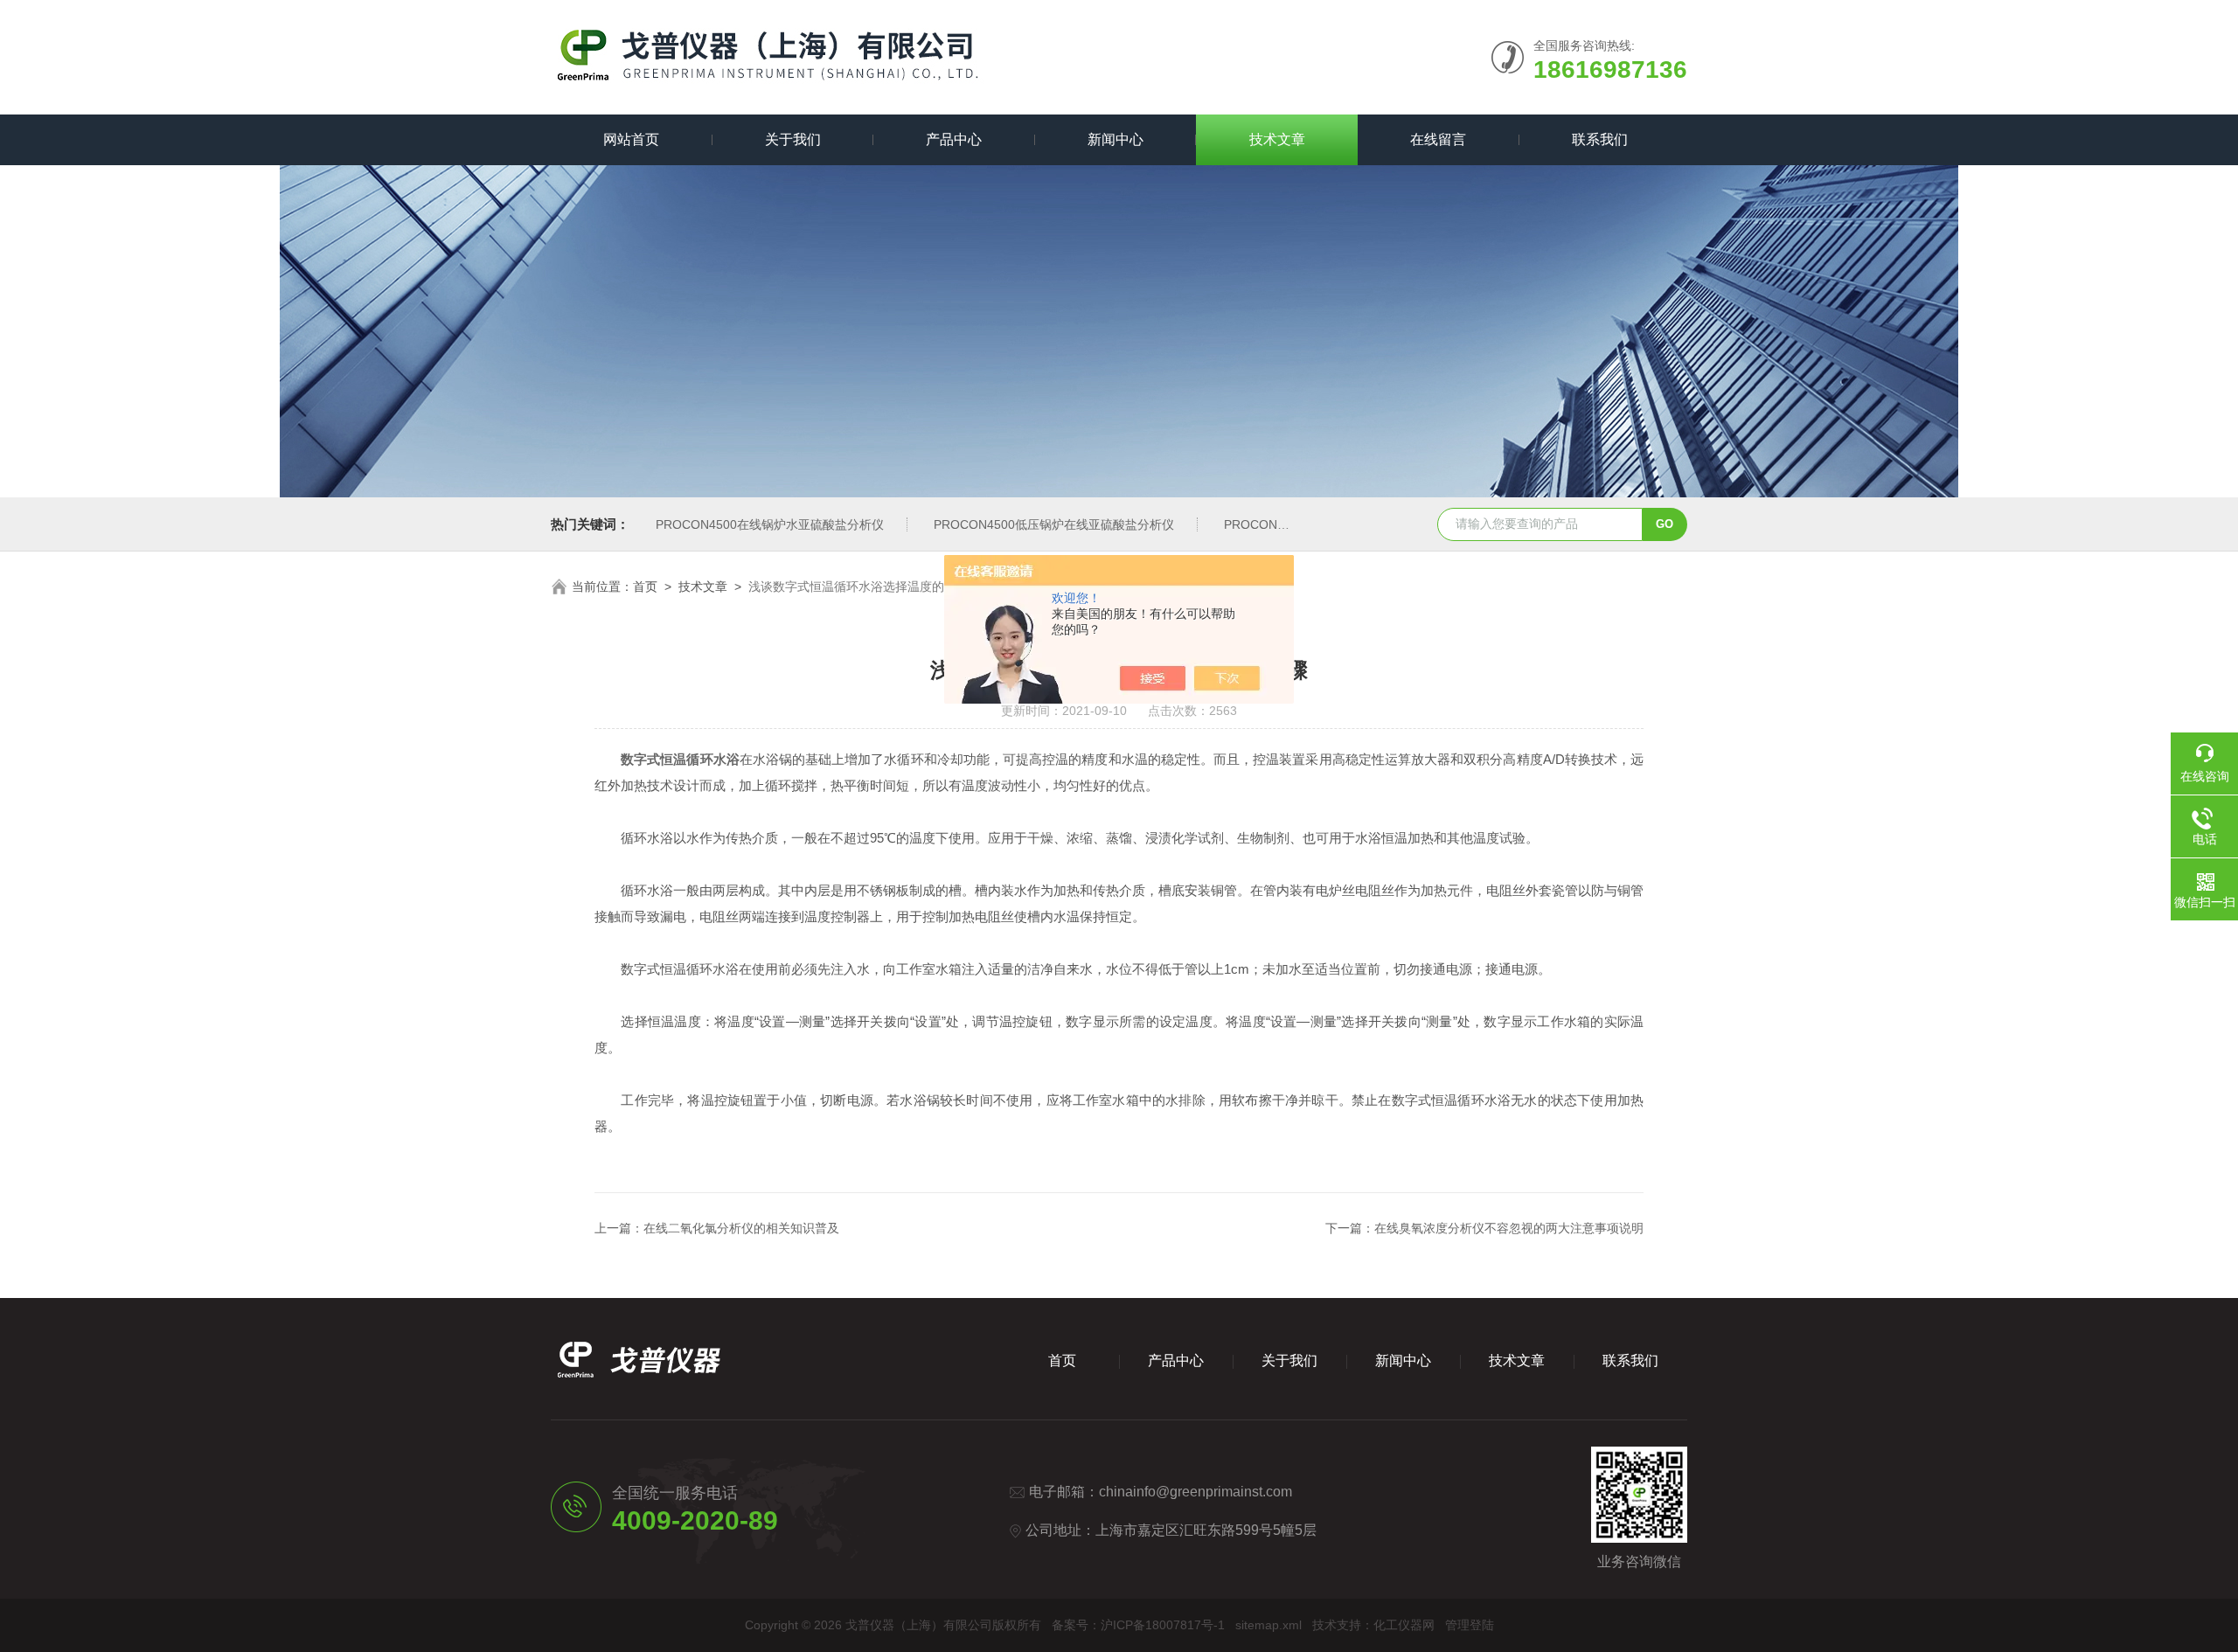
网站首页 (631, 139)
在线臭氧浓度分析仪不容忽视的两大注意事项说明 (1509, 1228)
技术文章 (1277, 139)
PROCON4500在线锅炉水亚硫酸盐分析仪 (770, 524)
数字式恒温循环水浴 (680, 759)
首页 (645, 587)
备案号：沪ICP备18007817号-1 (1138, 1625)
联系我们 (1600, 139)
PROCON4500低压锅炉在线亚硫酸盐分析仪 (1054, 524)
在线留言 (1438, 139)
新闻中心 (1116, 139)
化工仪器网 (1404, 1625)
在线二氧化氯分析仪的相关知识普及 (741, 1228)
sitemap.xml (1268, 1625)
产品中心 (954, 139)
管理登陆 (1470, 1625)
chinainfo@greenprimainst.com (1195, 1492)
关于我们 (793, 139)
